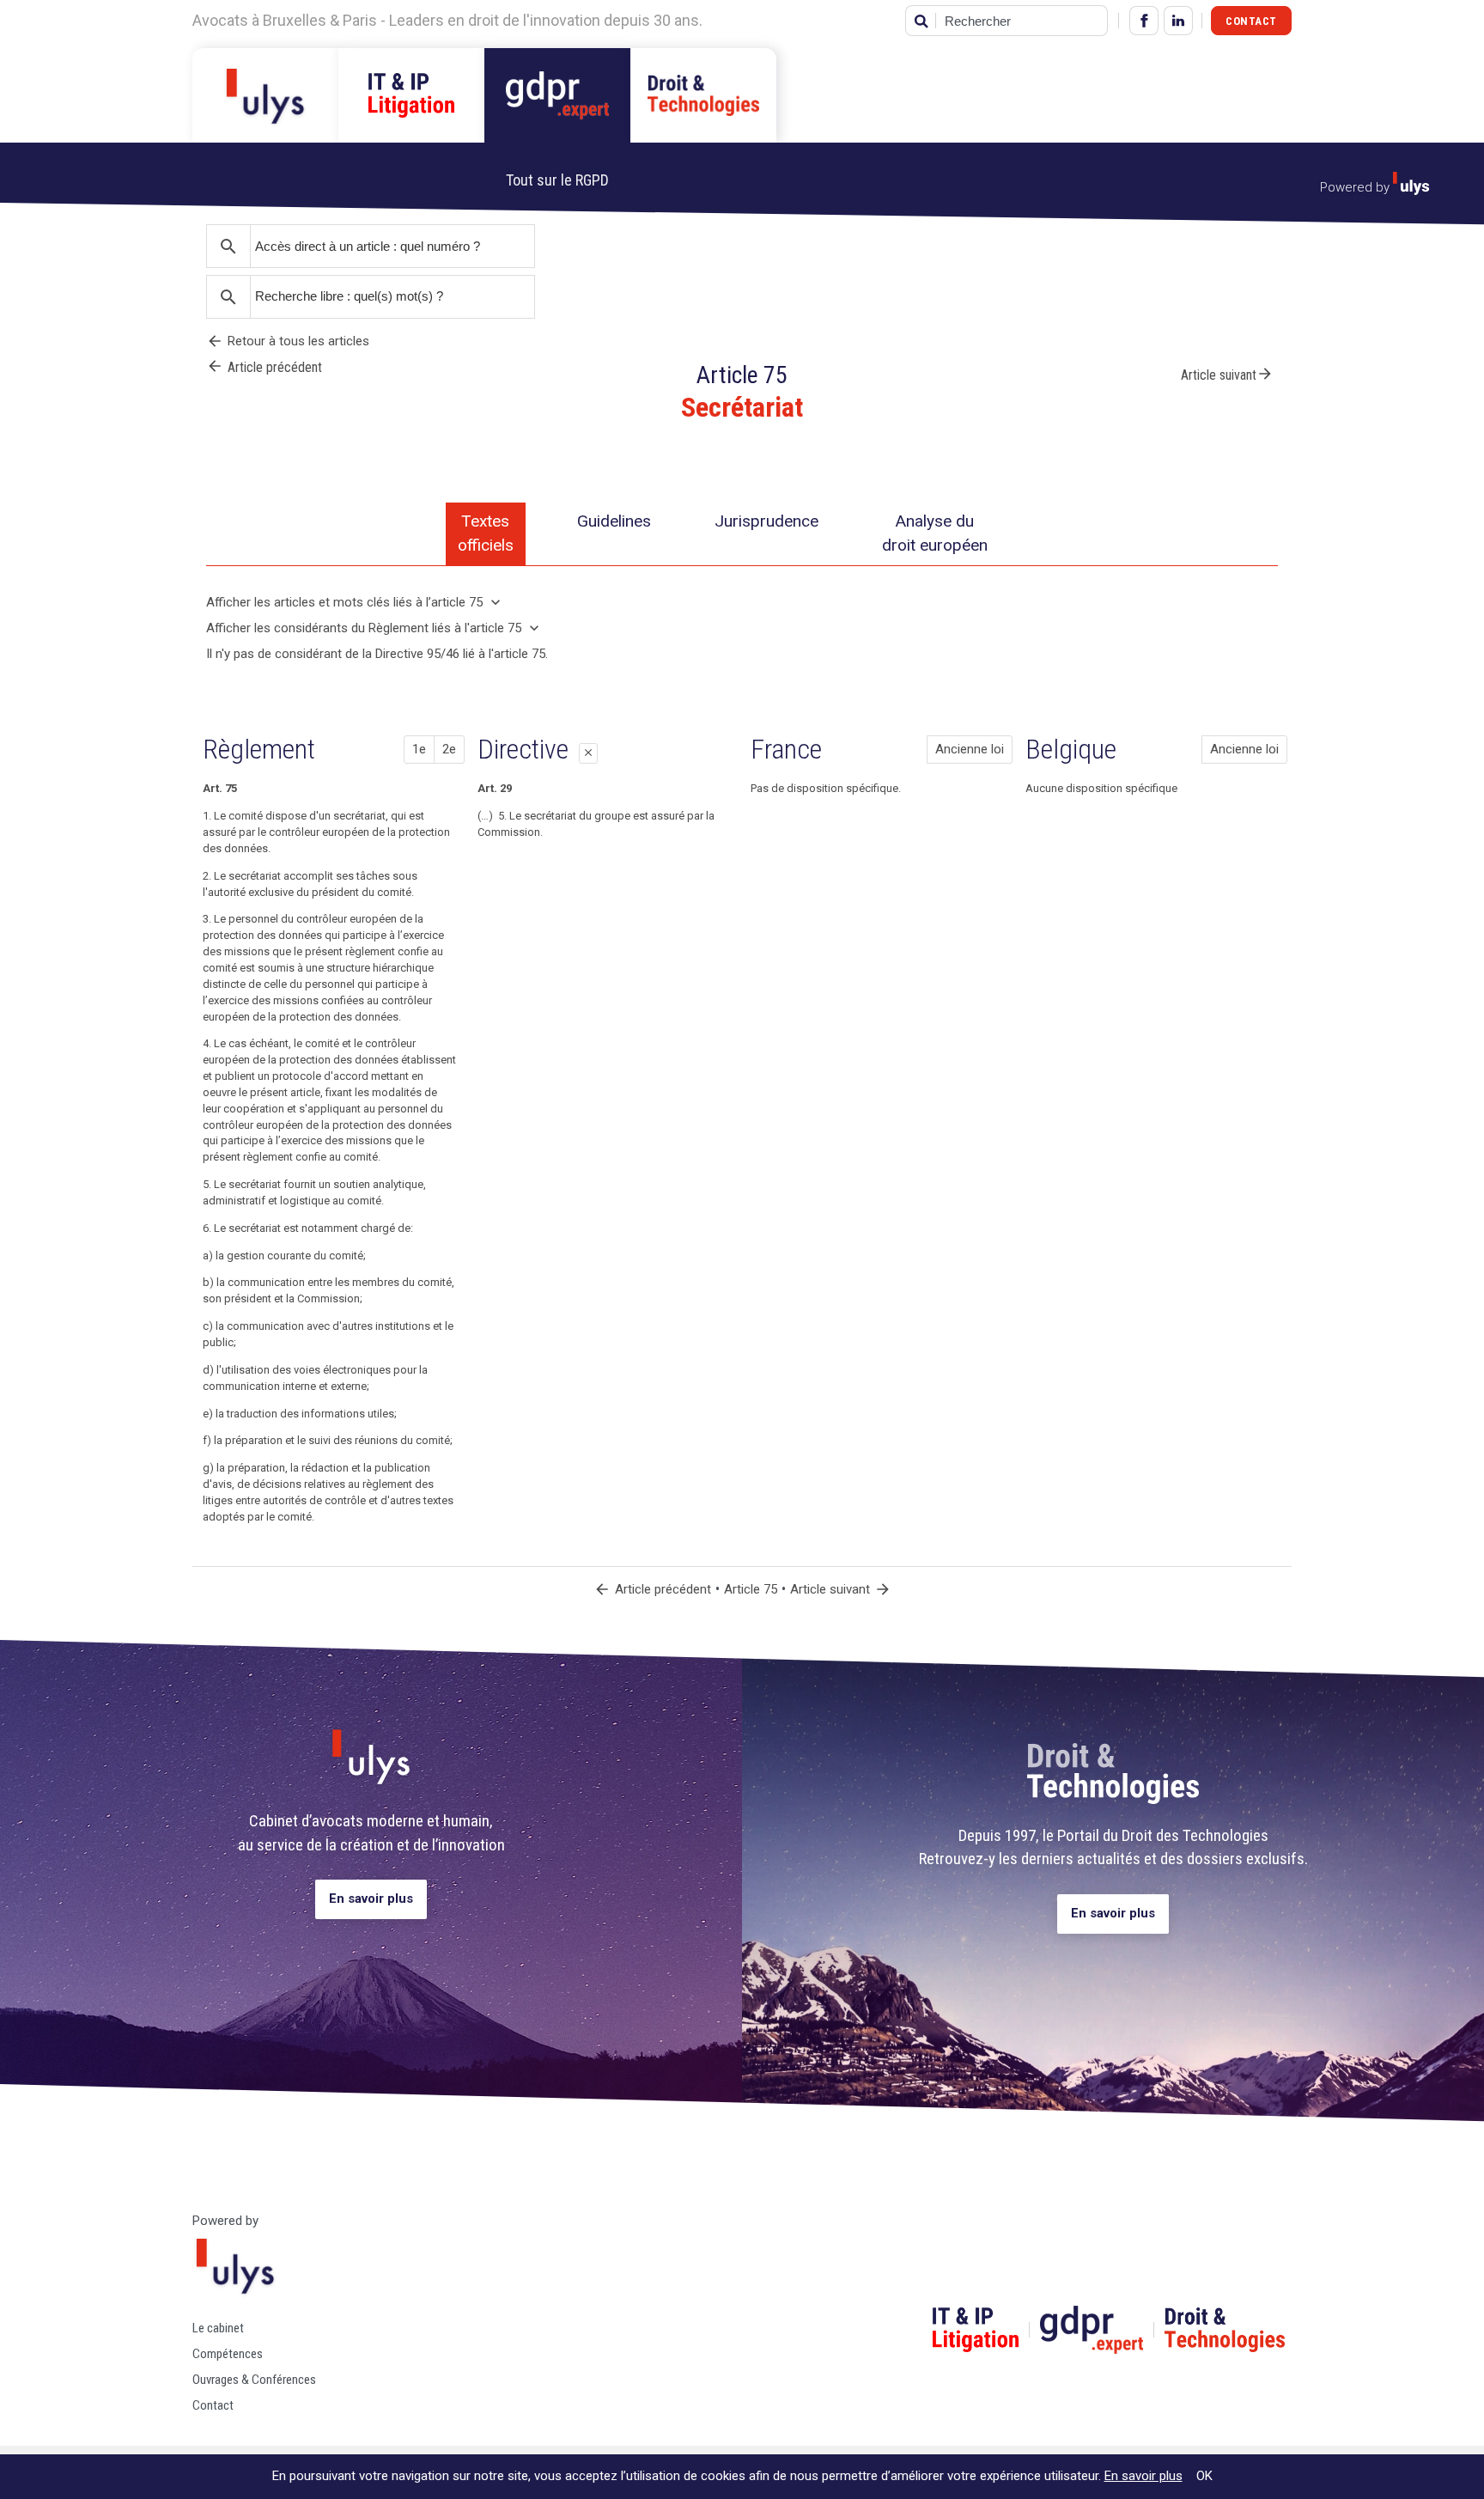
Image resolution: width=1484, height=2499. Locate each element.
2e (449, 749)
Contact (1251, 21)
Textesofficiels (486, 533)
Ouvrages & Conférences (254, 2380)
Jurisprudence (766, 521)
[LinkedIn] (1178, 21)
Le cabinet (218, 2328)
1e (419, 749)
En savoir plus (371, 1899)
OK (1204, 2476)
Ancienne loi (970, 749)
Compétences (228, 2354)
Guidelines (614, 521)
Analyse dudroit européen (935, 533)
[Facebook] (1144, 21)
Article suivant (1227, 374)
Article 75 (751, 1589)
